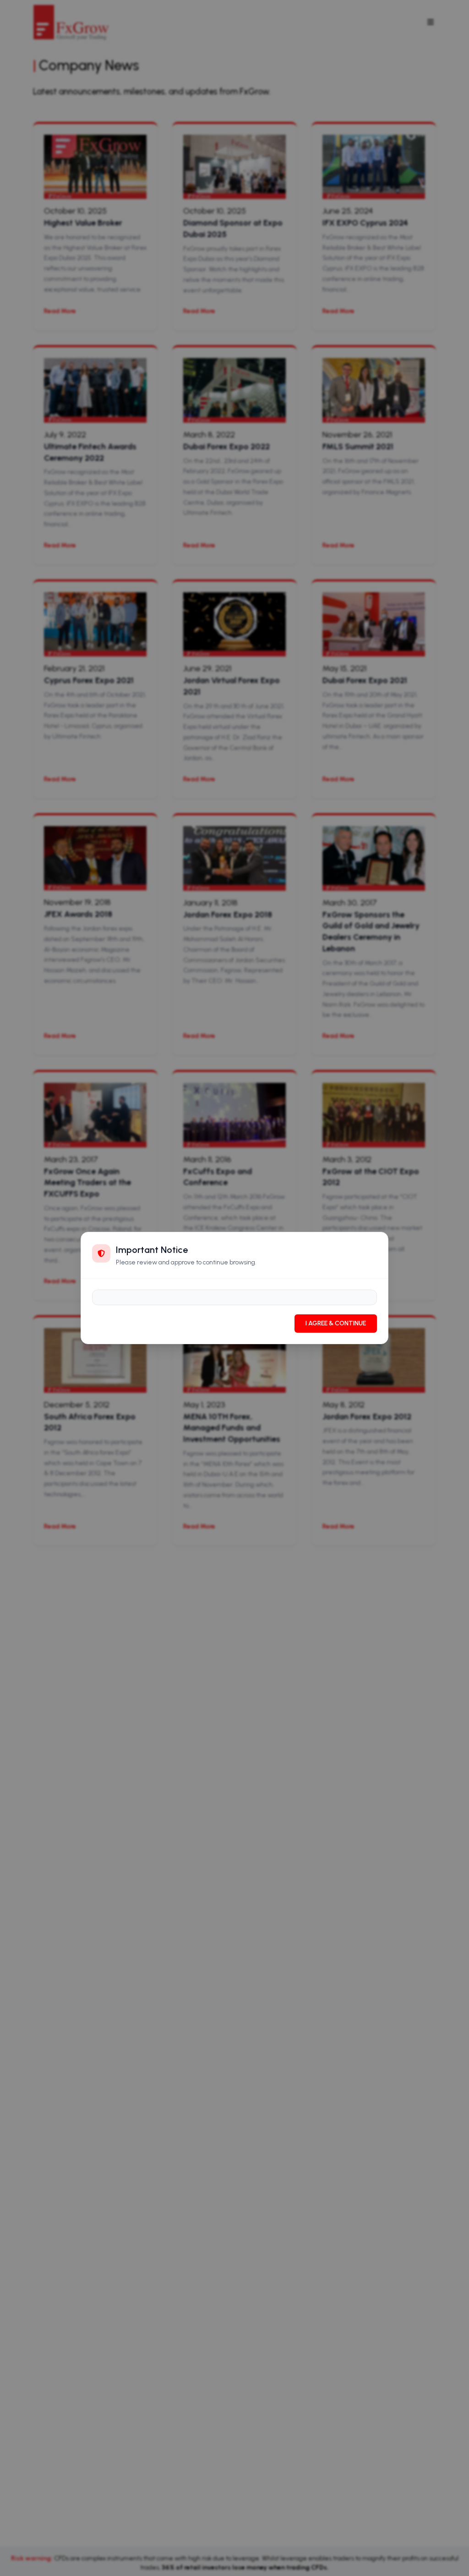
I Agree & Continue (336, 1323)
